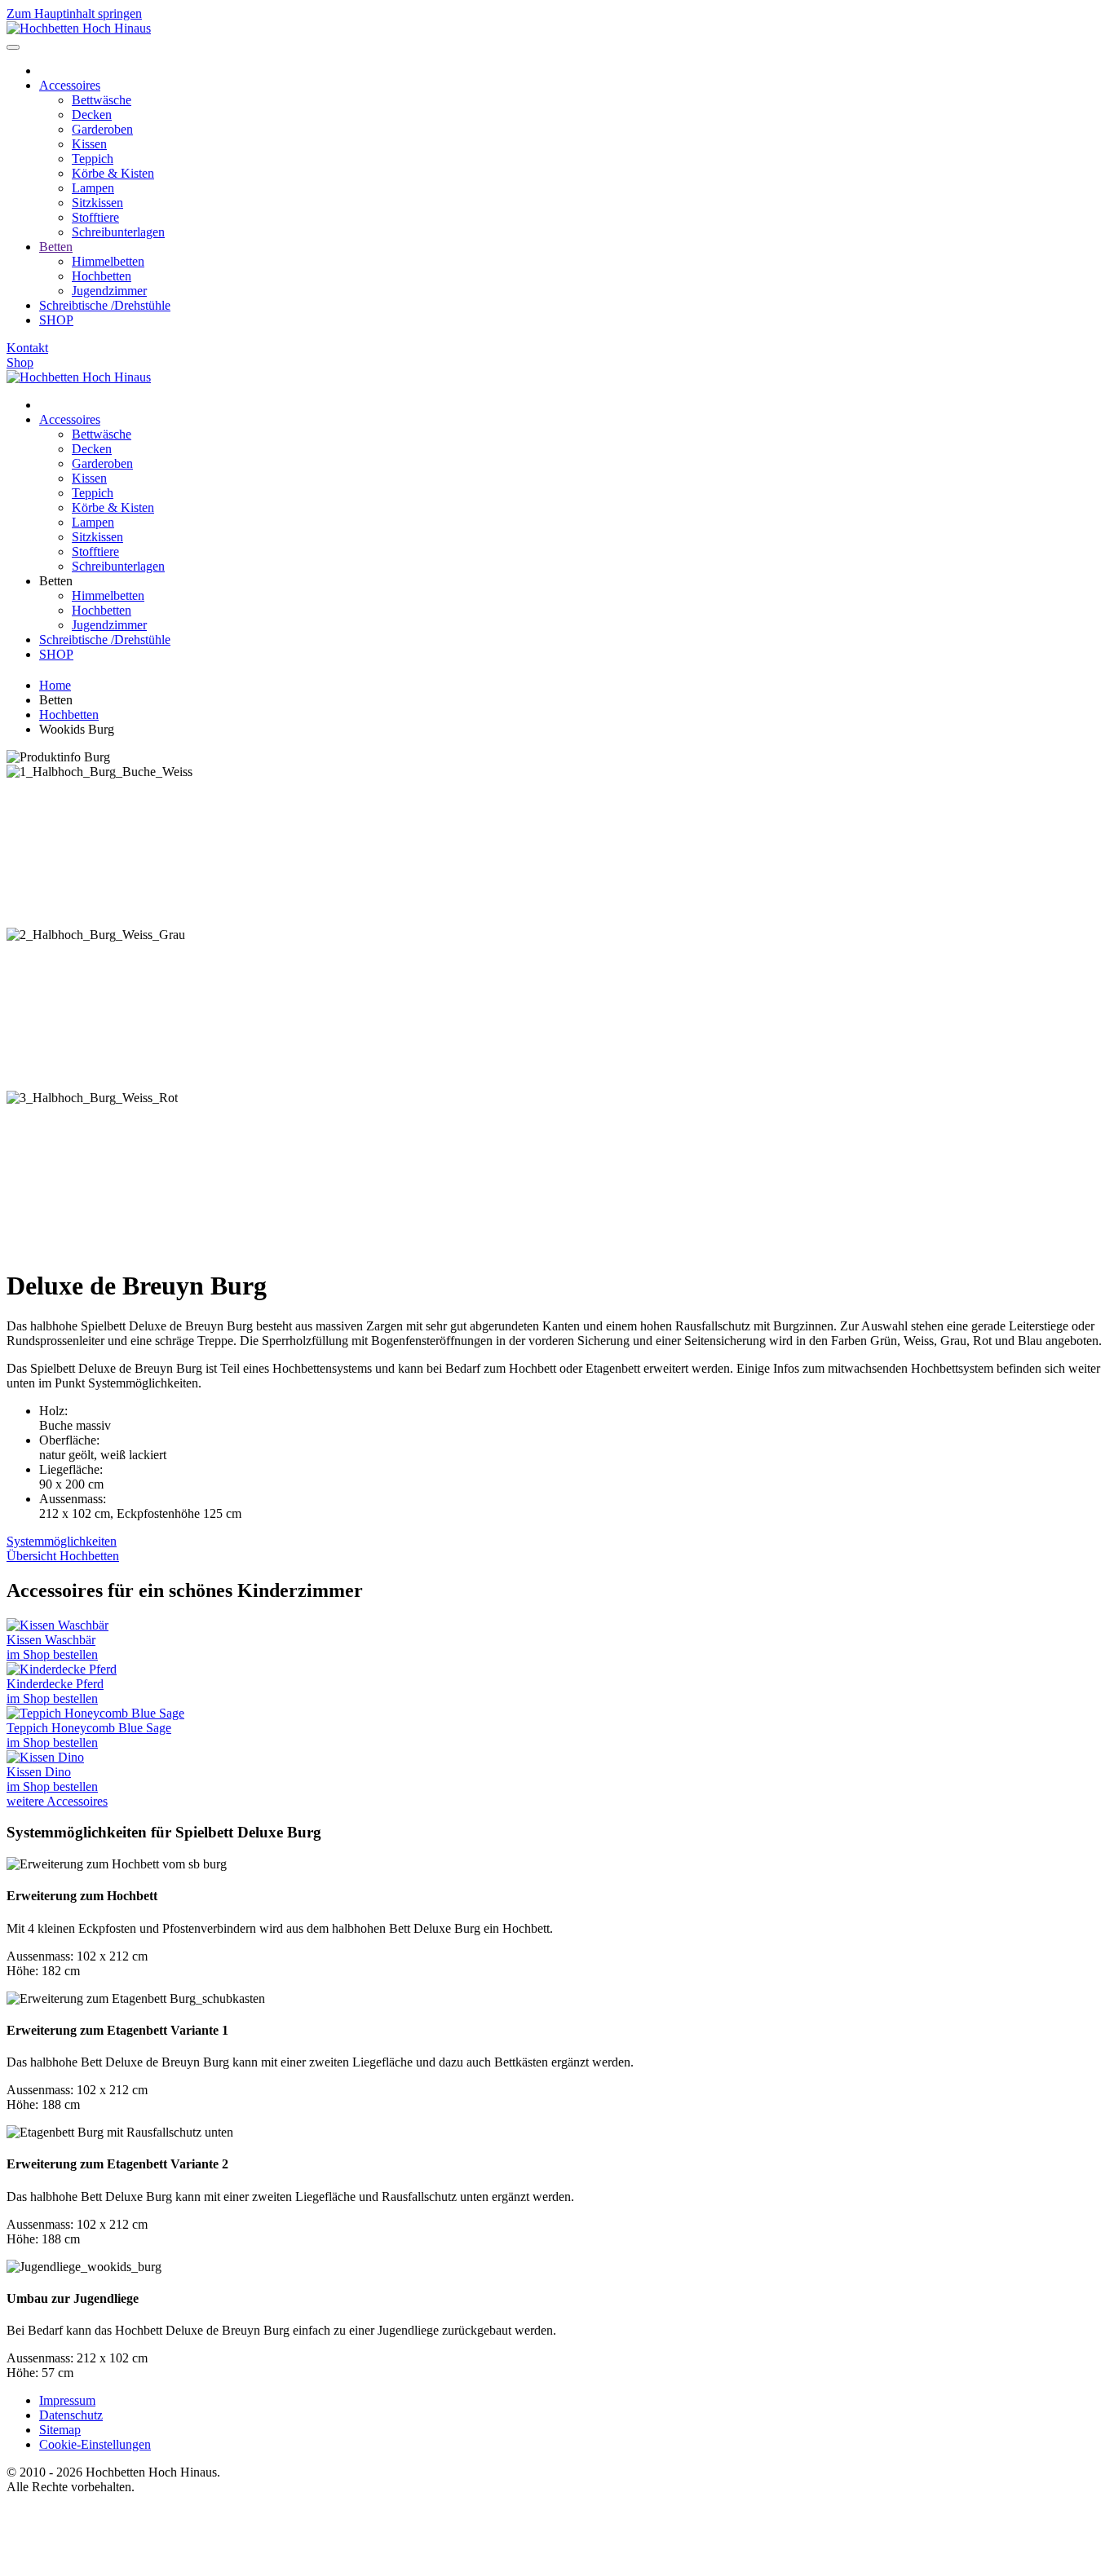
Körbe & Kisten (113, 173)
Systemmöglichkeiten (62, 1541)
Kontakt (27, 348)
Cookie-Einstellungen (95, 2444)
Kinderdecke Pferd (55, 1684)
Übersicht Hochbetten (63, 1556)
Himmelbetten (108, 261)
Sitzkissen (97, 203)
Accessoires (70, 85)
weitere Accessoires (57, 1801)
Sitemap (60, 2430)
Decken (92, 115)
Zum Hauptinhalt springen (74, 13)
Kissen (89, 144)
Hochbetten (102, 276)
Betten (56, 247)
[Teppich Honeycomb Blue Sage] (95, 1713)
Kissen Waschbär (51, 1640)
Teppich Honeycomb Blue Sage (89, 1728)
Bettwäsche (102, 100)
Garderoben (102, 129)
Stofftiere (95, 217)
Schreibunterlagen (118, 232)
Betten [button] (56, 581)
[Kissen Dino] (45, 1757)
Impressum (67, 2400)
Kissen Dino (39, 1772)
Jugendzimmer (109, 291)
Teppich (93, 159)
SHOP (56, 320)
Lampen (93, 188)
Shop (20, 362)
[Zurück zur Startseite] (79, 28)
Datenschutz (71, 2415)
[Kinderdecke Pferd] (62, 1669)
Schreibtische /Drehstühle (105, 305)
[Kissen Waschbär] (57, 1625)
